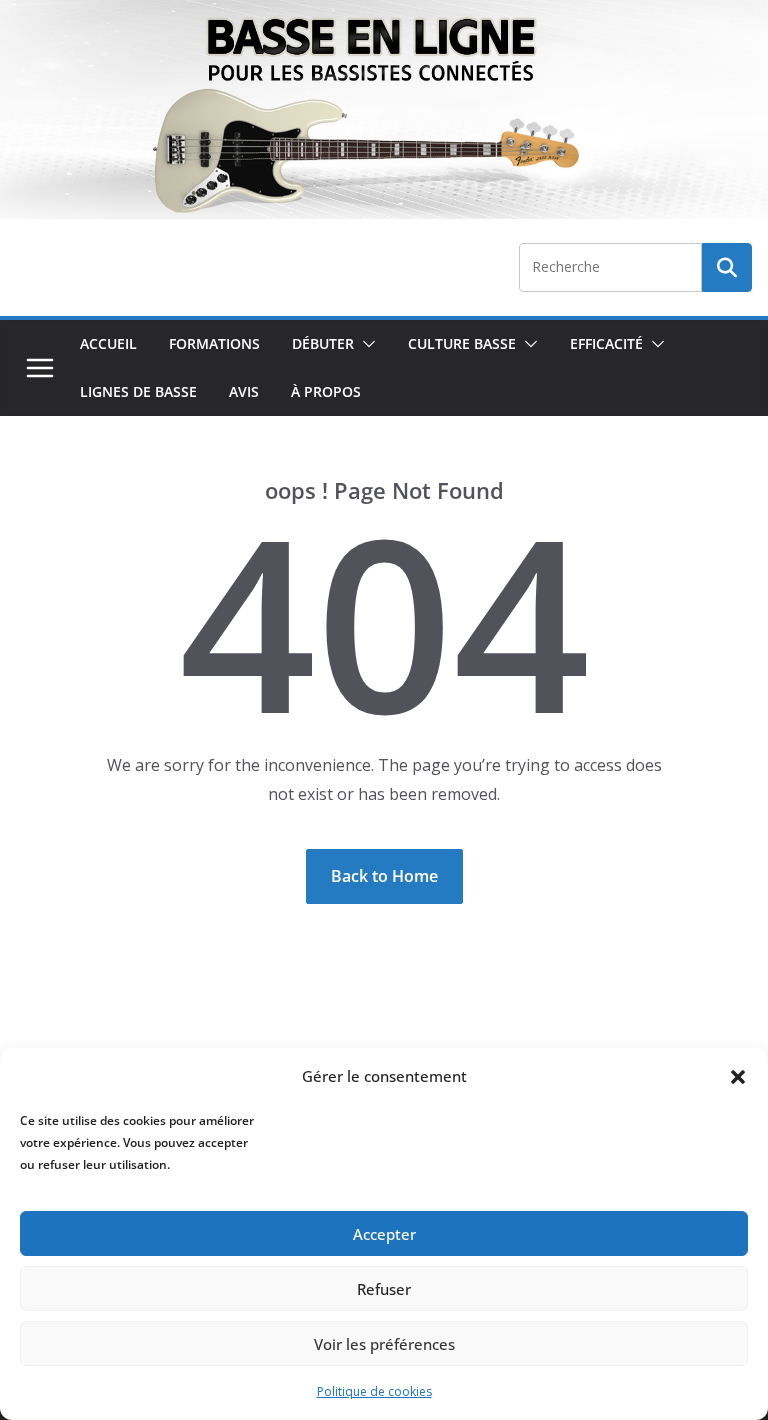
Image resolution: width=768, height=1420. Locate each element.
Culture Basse (462, 343)
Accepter (384, 1234)
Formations (214, 343)
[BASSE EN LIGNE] (384, 14)
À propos (326, 391)
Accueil (108, 343)
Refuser (384, 1289)
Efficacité (606, 343)
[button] (738, 1077)
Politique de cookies (374, 1391)
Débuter (323, 343)
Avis (244, 391)
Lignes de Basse (138, 391)
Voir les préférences (384, 1344)
